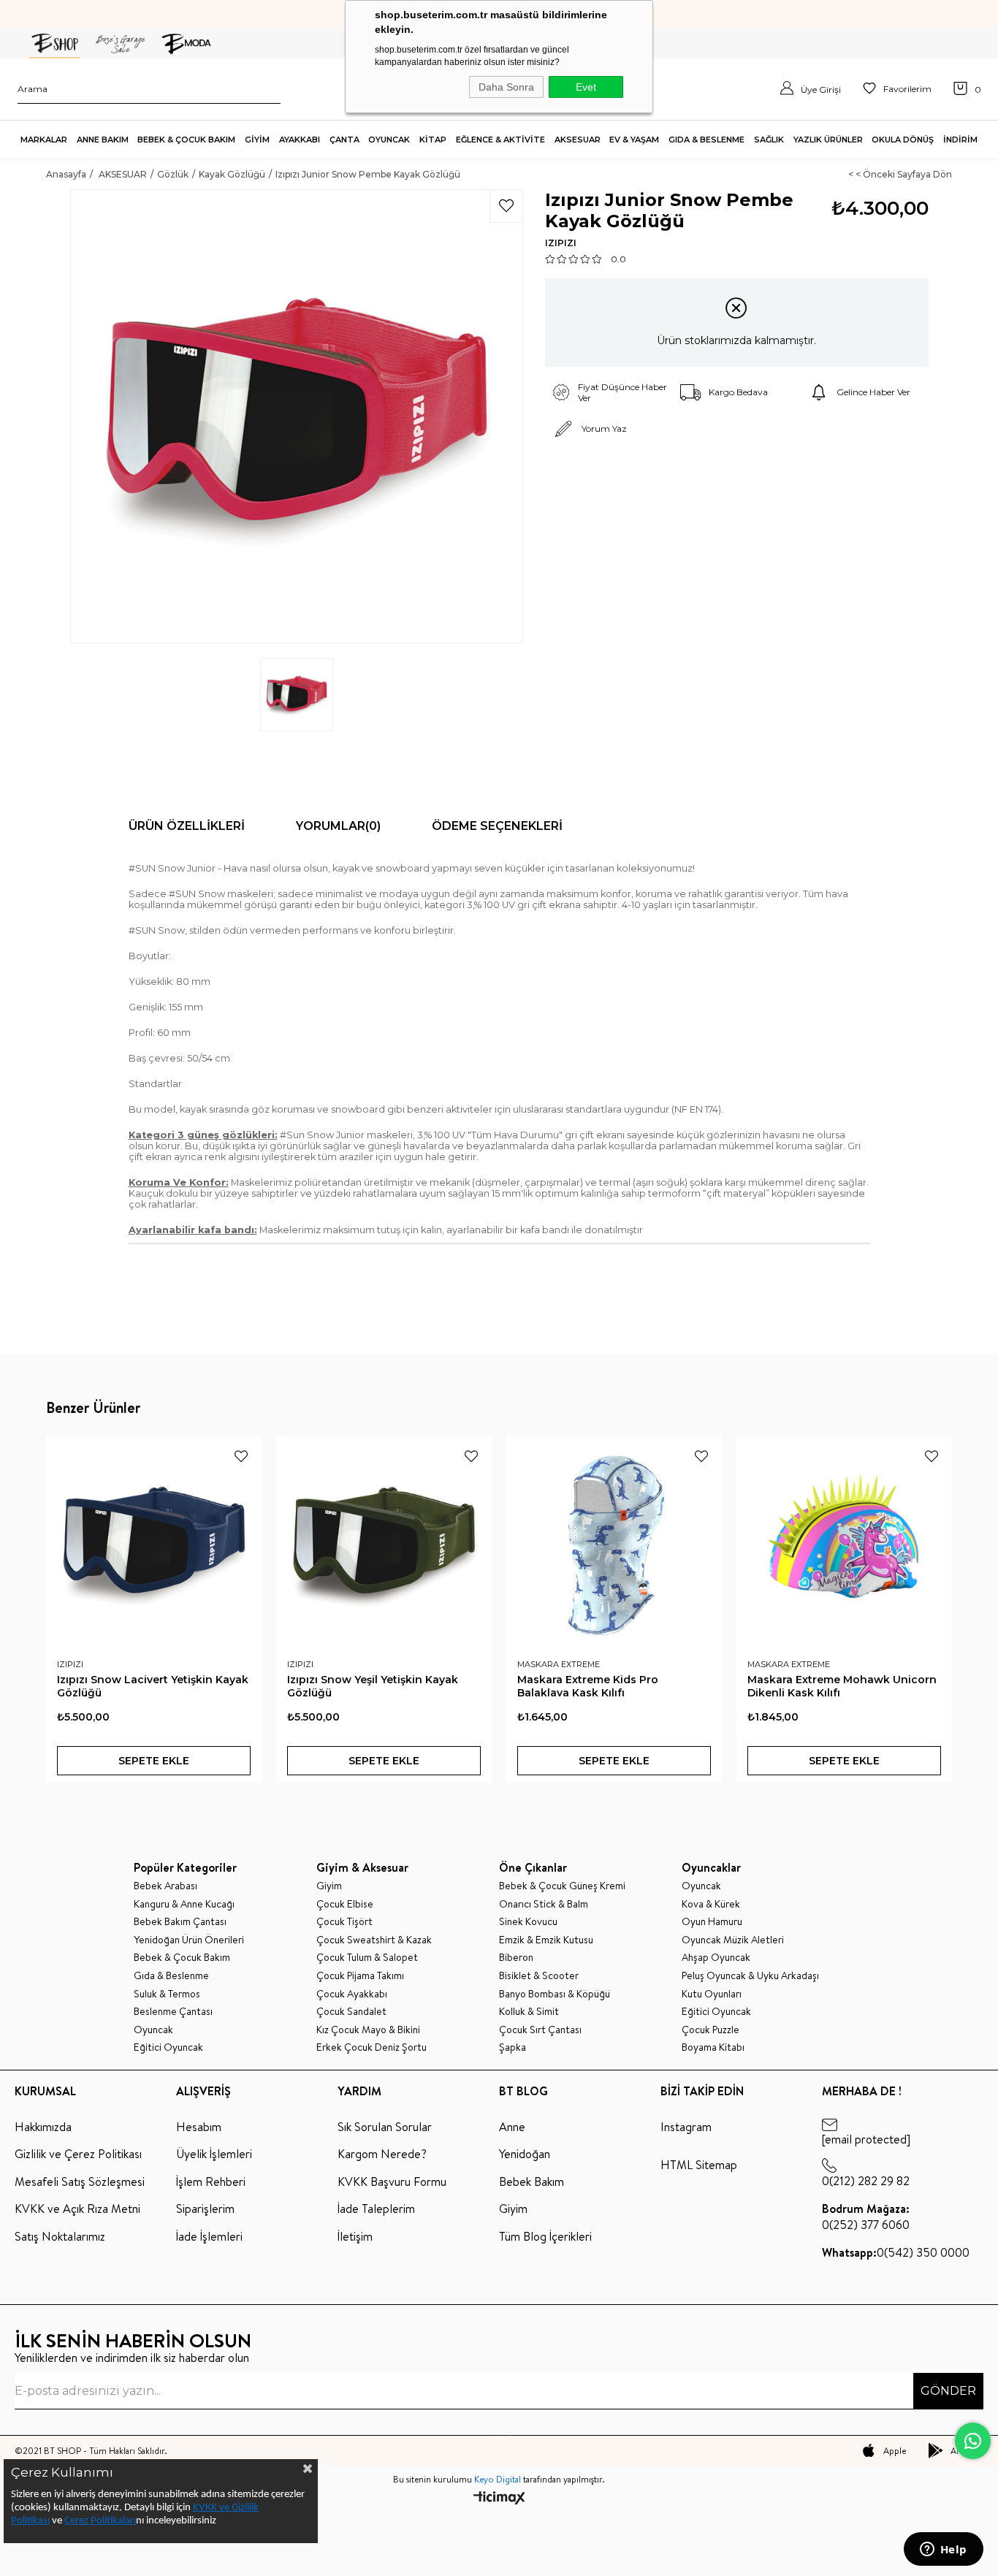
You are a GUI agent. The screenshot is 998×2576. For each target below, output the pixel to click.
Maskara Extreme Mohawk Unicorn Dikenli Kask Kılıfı (842, 1686)
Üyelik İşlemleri (214, 2154)
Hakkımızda (43, 2127)
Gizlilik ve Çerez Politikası (78, 2154)
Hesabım (199, 2127)
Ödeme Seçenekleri (497, 826)
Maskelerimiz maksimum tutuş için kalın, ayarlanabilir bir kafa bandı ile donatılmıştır (386, 1230)
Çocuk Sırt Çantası (540, 2030)
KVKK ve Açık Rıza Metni (77, 2209)
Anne (512, 2127)
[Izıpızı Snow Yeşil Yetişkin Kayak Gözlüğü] (384, 1543)
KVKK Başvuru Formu (392, 2181)
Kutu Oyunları (712, 1994)
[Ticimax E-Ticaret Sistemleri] (499, 2499)
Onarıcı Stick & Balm (544, 1904)
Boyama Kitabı (713, 2047)
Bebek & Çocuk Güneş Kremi (562, 1886)
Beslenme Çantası (173, 2012)
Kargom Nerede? (382, 2154)
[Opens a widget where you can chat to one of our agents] (943, 2550)
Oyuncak (153, 2030)
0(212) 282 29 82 (866, 2181)
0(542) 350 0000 (896, 2252)
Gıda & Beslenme (171, 1976)
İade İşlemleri (209, 2236)
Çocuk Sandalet (351, 2012)
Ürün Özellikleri (187, 826)
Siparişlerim (205, 2209)
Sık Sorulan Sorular (385, 2127)
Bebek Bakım (532, 2181)
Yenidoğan (525, 2154)
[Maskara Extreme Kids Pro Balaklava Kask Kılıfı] (614, 1543)
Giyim (329, 1886)
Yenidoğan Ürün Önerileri (189, 1940)
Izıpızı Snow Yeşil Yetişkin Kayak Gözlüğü (373, 1686)
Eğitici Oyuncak (168, 2047)
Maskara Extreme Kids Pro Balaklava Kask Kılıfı (588, 1686)
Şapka (513, 2047)
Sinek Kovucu (528, 1922)
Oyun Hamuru (712, 1922)
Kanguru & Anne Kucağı (184, 1904)
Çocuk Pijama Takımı (360, 1976)
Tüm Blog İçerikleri (545, 2236)
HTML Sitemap (699, 2165)
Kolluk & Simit (529, 2012)
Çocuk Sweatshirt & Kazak (374, 1940)
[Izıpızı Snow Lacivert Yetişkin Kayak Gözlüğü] (154, 1543)
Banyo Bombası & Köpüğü (555, 1994)
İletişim (355, 2236)
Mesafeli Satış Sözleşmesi (80, 2181)
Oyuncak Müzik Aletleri (733, 1940)
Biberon (516, 1958)
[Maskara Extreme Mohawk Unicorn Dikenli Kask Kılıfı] (844, 1543)
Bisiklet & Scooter (539, 1976)
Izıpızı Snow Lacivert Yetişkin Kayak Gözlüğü (153, 1686)
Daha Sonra (506, 87)
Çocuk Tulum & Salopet (367, 1958)
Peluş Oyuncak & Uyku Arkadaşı (750, 1976)
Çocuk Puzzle (711, 2030)
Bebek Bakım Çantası (180, 1922)
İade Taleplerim (376, 2209)
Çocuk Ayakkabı (352, 1994)
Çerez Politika (94, 2521)
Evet (586, 87)
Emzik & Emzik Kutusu (546, 1940)
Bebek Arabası (165, 1886)
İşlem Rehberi (211, 2181)
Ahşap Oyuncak (716, 1958)
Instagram (686, 2127)
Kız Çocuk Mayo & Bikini (368, 2030)
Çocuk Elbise (345, 1904)
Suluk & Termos (167, 1994)
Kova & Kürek (711, 1904)
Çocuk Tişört (344, 1922)
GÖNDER (948, 2391)
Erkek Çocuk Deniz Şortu (372, 2047)
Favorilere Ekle (241, 1456)
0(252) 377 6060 (866, 2217)
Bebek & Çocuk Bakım (182, 1958)
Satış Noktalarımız (60, 2236)
